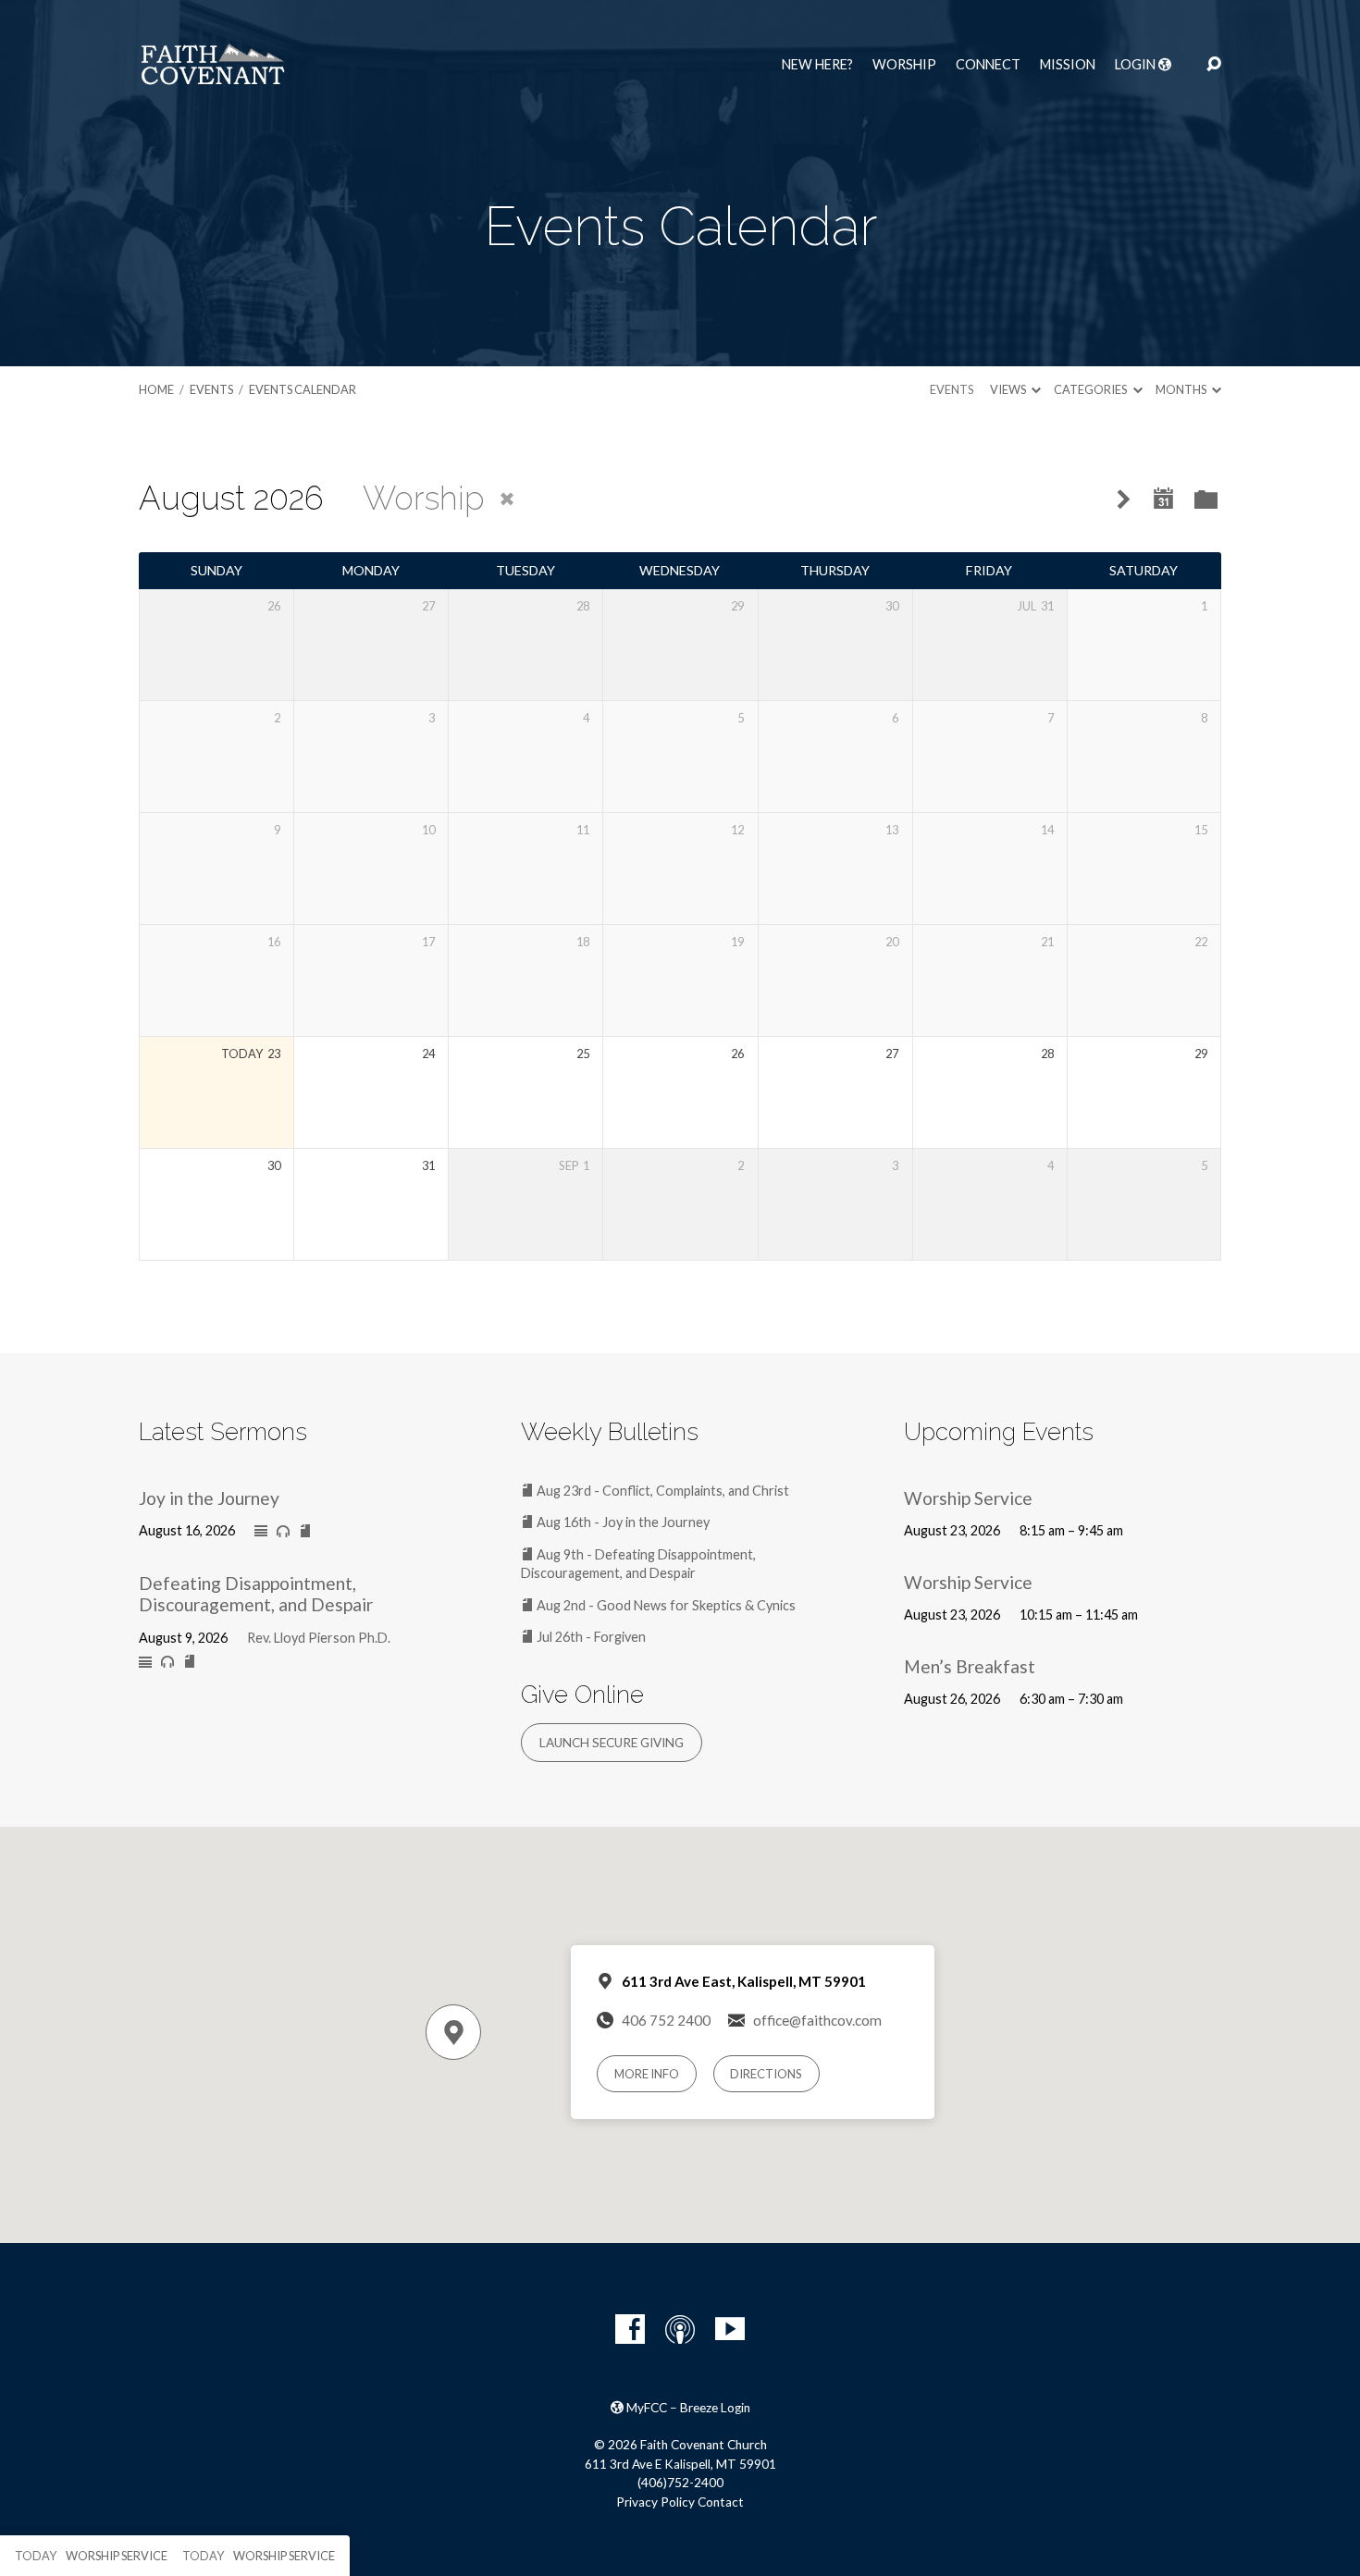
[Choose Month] (1164, 499)
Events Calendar (303, 389)
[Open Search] (1214, 65)
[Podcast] (680, 2329)
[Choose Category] (1206, 501)
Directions (766, 2074)
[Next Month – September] (1124, 500)
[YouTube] (730, 2329)
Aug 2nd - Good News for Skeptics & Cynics (665, 1605)
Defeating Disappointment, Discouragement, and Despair (256, 1594)
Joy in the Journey (209, 1498)
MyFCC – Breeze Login (687, 2408)
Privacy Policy (655, 2502)
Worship (904, 65)
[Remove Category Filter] (507, 499)
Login (1137, 65)
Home (156, 389)
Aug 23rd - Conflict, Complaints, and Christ (661, 1491)
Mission (1068, 65)
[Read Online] (261, 1532)
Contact (721, 2502)
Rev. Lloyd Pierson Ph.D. (319, 1638)
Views (1009, 389)
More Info (647, 2074)
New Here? (817, 65)
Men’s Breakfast (970, 1666)
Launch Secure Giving (612, 1743)
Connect (988, 65)
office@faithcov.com (817, 2020)
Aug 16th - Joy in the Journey (622, 1522)
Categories (1091, 389)
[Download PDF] (305, 1532)
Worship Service (968, 1498)
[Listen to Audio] (283, 1532)
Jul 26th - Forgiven (590, 1637)
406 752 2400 (666, 2020)
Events (211, 389)
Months (1182, 389)
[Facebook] (630, 2329)
